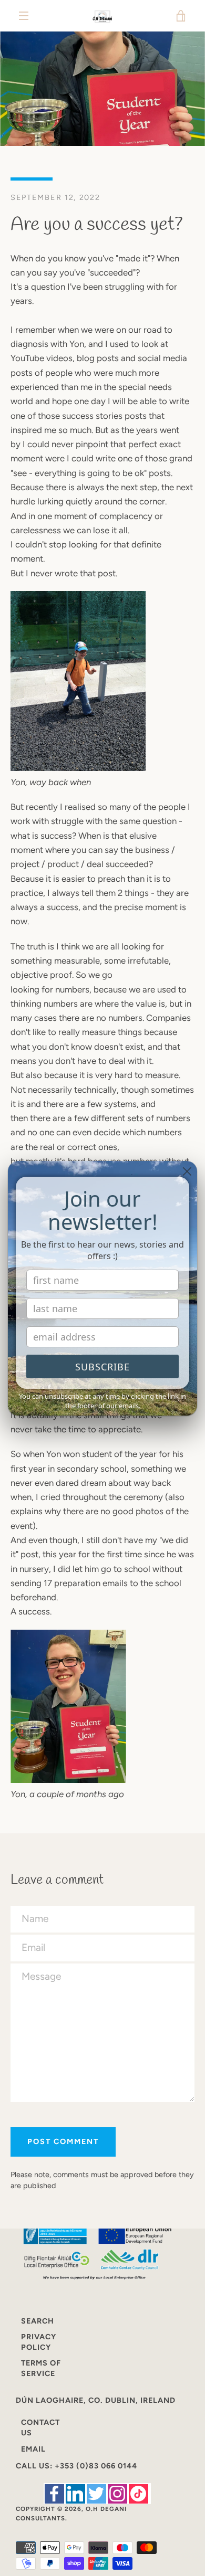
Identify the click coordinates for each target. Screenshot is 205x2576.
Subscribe (102, 1367)
